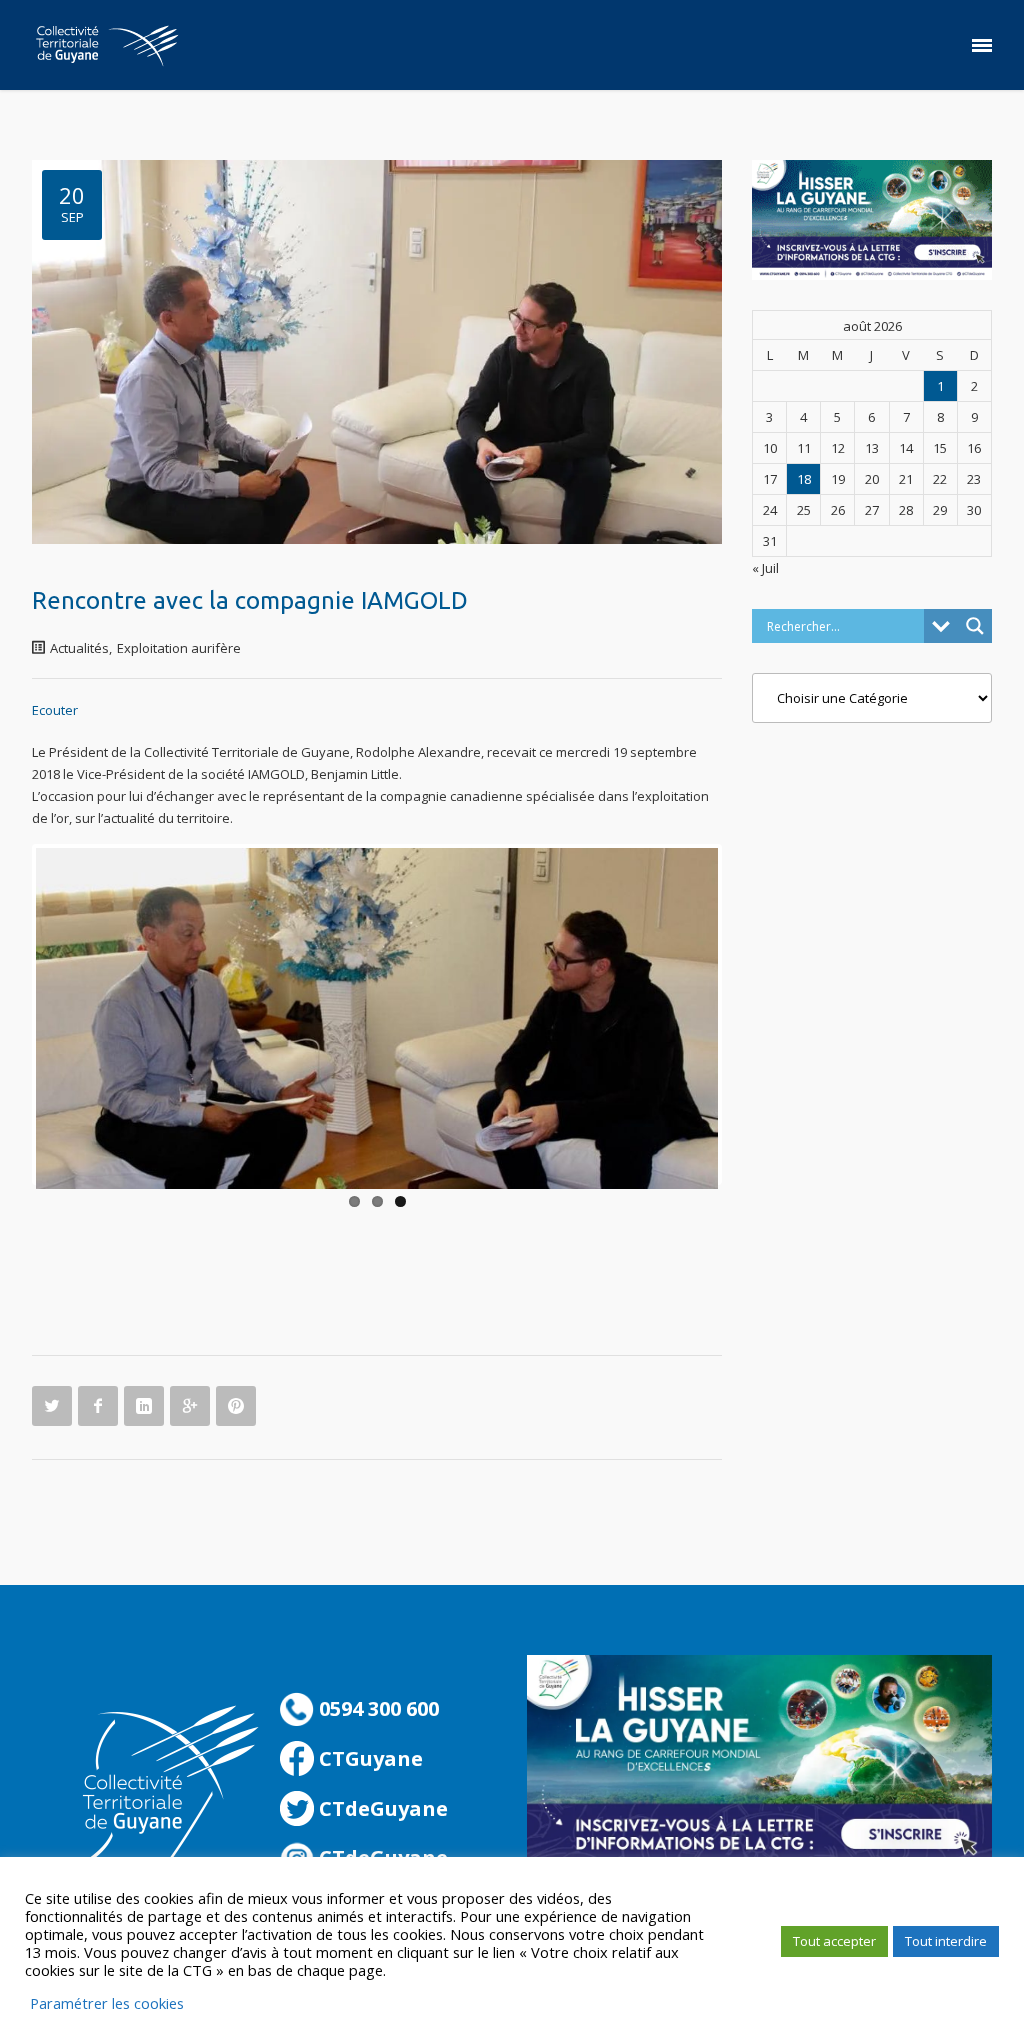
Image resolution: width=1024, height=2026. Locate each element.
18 (804, 479)
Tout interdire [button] (946, 1941)
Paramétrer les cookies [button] (107, 2003)
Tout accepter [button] (834, 1941)
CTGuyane (368, 1758)
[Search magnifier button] (975, 626)
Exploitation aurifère (179, 648)
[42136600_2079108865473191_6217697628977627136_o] (377, 1018)
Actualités (79, 648)
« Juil (765, 568)
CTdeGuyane (381, 1808)
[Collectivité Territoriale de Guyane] (107, 45)
